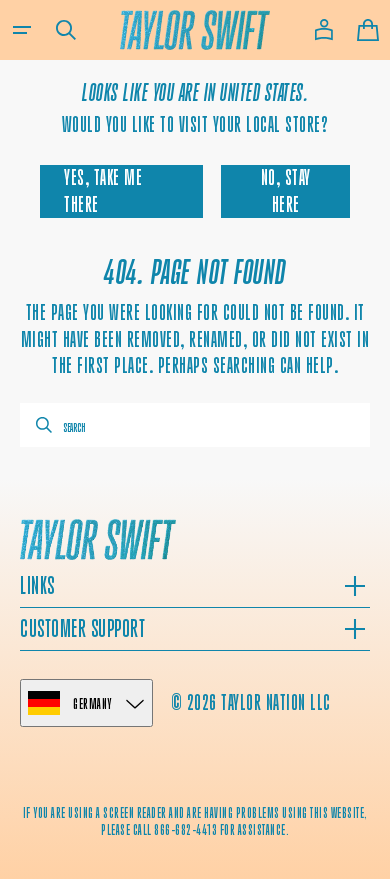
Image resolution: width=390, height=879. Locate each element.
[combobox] (195, 425)
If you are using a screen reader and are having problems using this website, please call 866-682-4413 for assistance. (195, 821)
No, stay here (286, 190)
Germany (92, 703)
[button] (22, 30)
